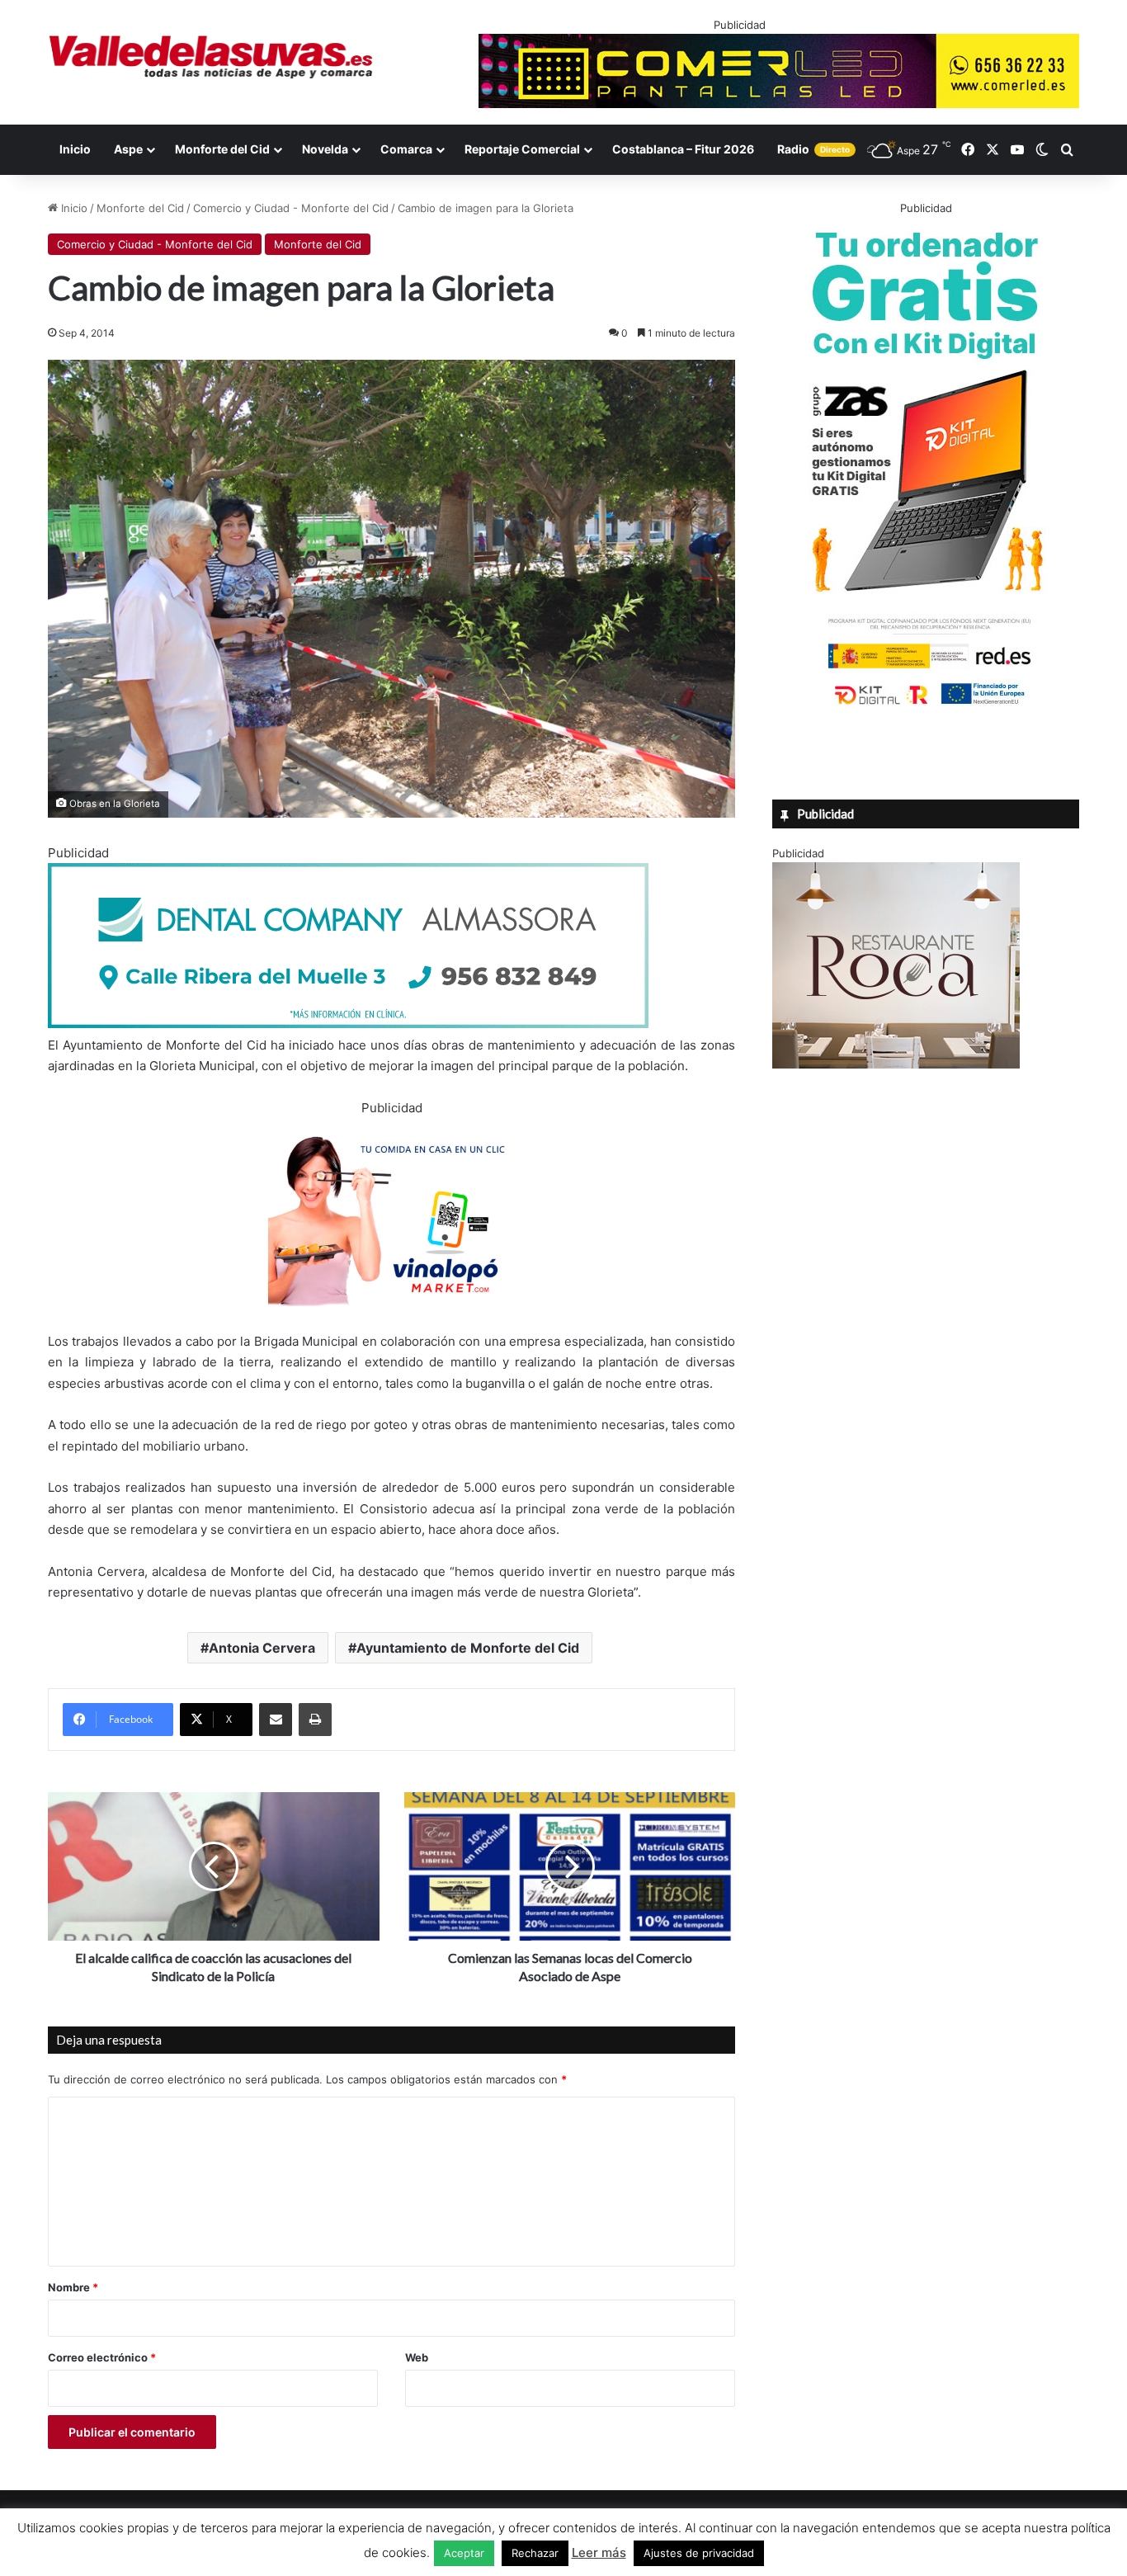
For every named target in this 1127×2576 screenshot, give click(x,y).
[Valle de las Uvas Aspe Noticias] (212, 57)
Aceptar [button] (464, 2553)
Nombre (73, 2287)
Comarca (406, 149)
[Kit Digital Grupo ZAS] (926, 708)
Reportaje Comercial (522, 149)
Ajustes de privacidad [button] (699, 2553)
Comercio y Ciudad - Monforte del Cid (291, 208)
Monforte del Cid (222, 149)
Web (417, 2357)
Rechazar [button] (535, 2553)
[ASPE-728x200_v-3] (348, 1024)
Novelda (325, 149)
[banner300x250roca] (896, 1064)
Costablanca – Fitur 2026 (683, 149)
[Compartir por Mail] (276, 1720)
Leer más (599, 2552)
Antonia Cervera (262, 1648)
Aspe (128, 149)
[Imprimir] (315, 1720)
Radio (813, 149)
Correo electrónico (102, 2357)
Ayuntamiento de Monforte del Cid (468, 1648)
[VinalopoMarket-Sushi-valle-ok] (392, 1320)
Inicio (75, 149)
